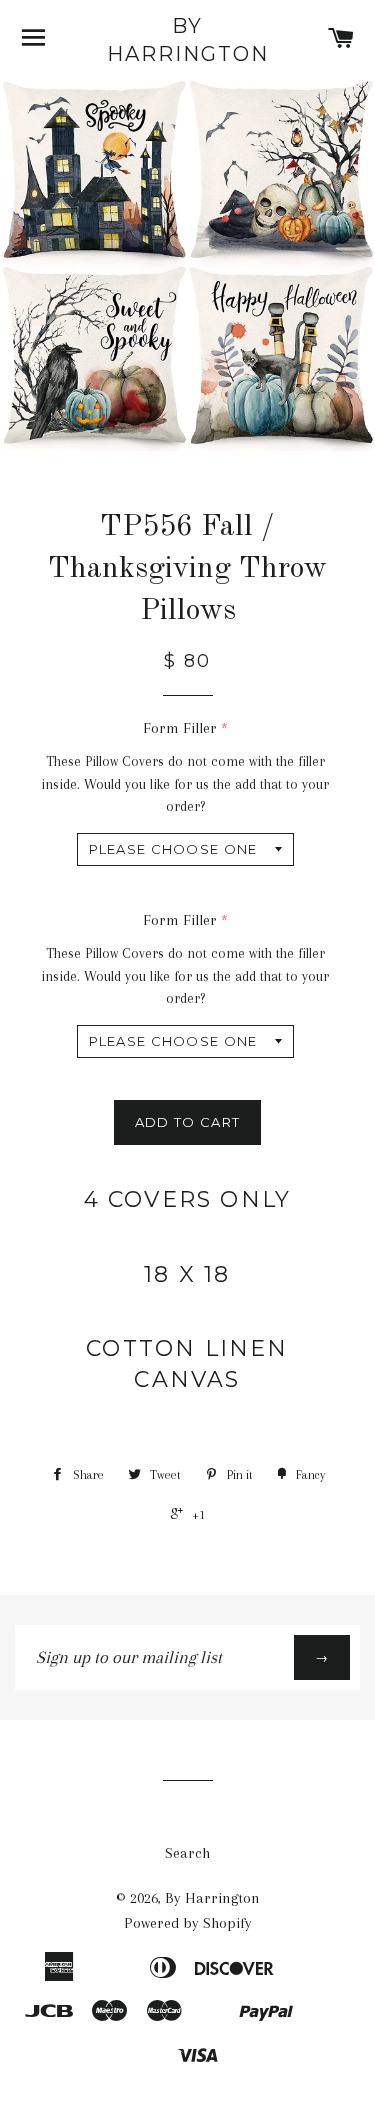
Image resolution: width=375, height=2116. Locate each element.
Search (187, 1853)
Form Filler (180, 728)
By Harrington (188, 40)
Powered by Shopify (188, 1923)
